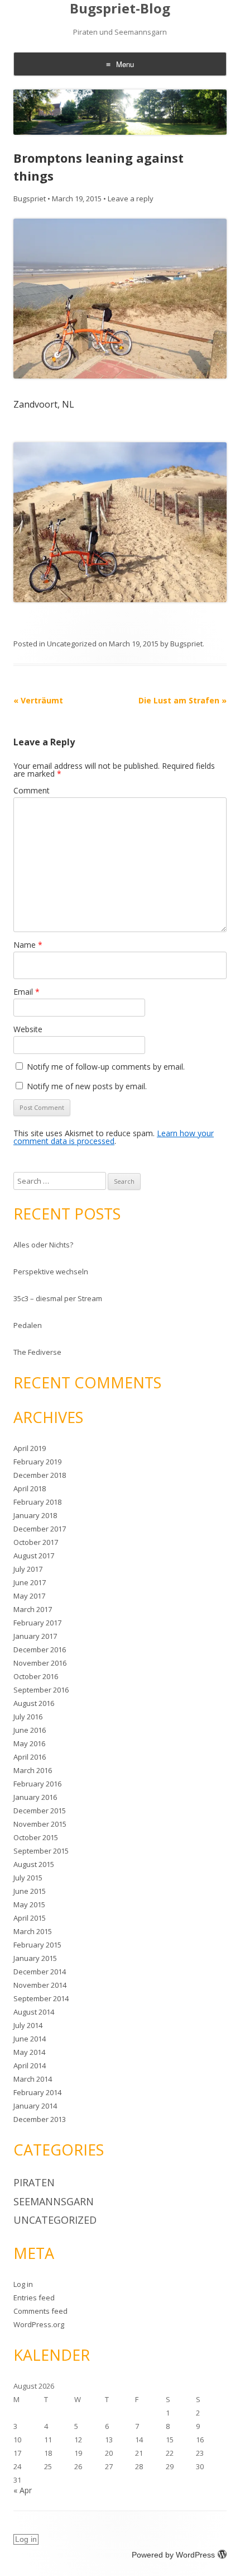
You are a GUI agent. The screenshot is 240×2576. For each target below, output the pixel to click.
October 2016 (36, 1676)
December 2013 (40, 2119)
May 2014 (29, 2052)
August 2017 (34, 1556)
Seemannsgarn (54, 2201)
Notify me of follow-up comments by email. (106, 1067)
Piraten (34, 2182)
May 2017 (29, 1596)
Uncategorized (72, 644)
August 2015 (34, 1864)
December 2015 (40, 1811)
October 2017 (36, 1542)
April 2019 (30, 1448)
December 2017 (40, 1529)
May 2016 (29, 1743)
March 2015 (33, 1931)
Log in (23, 2284)
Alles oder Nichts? (43, 1245)
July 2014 (28, 2025)
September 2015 (41, 1851)
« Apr (23, 2490)
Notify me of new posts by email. (87, 1086)
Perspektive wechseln (51, 1272)
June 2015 (30, 1891)
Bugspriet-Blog (120, 9)
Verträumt (38, 700)
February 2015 (37, 1945)
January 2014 (35, 2106)
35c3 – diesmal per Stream (58, 1298)
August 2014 (34, 2012)
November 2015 (40, 1824)
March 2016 (33, 1770)
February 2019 (37, 1462)
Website (28, 1029)
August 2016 (34, 1703)
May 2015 (29, 1904)
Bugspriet (30, 198)
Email (27, 992)
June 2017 (30, 1582)
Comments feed (40, 2311)
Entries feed (34, 2298)
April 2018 (30, 1488)
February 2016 (37, 1784)
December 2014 (40, 1972)
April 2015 (30, 1918)
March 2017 (33, 1609)
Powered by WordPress (173, 2555)
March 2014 (33, 2079)
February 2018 (37, 1502)
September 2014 (41, 1998)
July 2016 (28, 1717)
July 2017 (28, 1569)
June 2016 (30, 1730)
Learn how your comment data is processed (114, 1137)
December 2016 (40, 1649)
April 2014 (30, 2065)
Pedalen (28, 1325)
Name (28, 945)
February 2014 (37, 2092)
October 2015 (36, 1837)
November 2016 (40, 1663)
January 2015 (35, 1958)
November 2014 (40, 1985)
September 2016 (41, 1690)
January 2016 (35, 1797)
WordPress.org (39, 2324)
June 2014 (30, 2039)
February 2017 (37, 1623)
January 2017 (35, 1636)
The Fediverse (37, 1352)
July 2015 (28, 1878)
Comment (32, 790)
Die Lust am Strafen (183, 700)
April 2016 (30, 1757)
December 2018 (40, 1475)
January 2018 (35, 1515)
